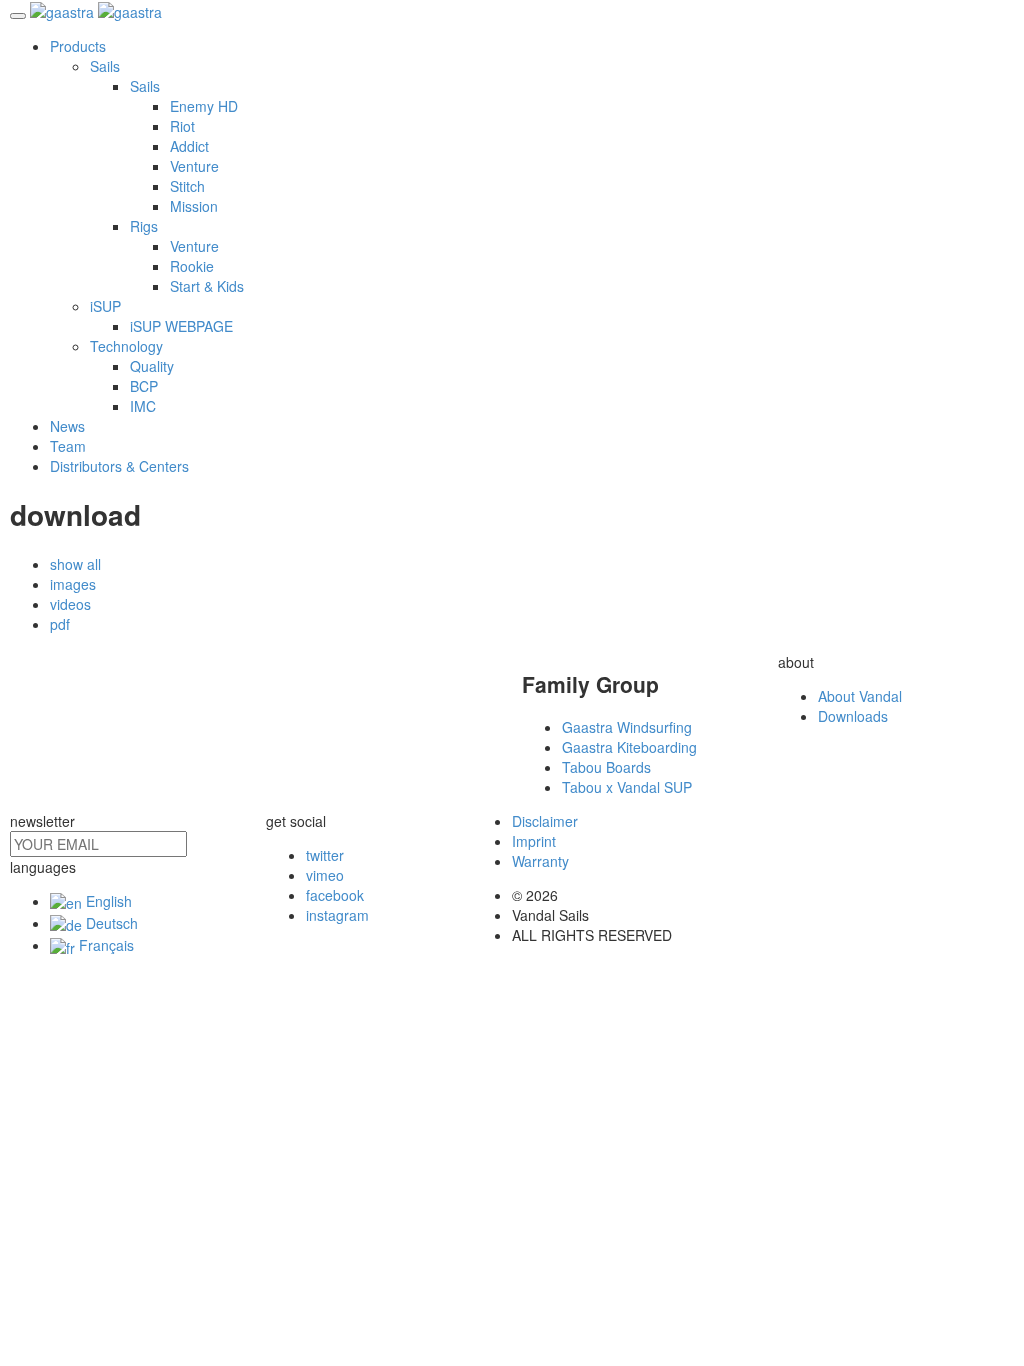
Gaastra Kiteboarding (629, 747)
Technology (126, 346)
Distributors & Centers (119, 466)
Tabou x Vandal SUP (627, 787)
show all (75, 564)
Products (78, 46)
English (107, 901)
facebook (335, 895)
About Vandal (860, 696)
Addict (189, 146)
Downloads (853, 716)
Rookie (192, 266)
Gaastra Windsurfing (627, 727)
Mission (194, 206)
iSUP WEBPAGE (181, 326)
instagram (337, 915)
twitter (325, 855)
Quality (152, 366)
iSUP (105, 306)
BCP (144, 386)
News (67, 426)
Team (68, 446)
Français (104, 945)
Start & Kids (207, 286)
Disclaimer (545, 821)
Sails (105, 66)
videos (70, 604)
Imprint (534, 841)
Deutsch (110, 923)
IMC (143, 406)
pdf (60, 624)
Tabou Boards (606, 767)
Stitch (187, 186)
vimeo (325, 875)
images (73, 584)
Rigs (144, 226)
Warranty (540, 861)
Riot (182, 126)
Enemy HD (204, 106)
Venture (194, 166)
